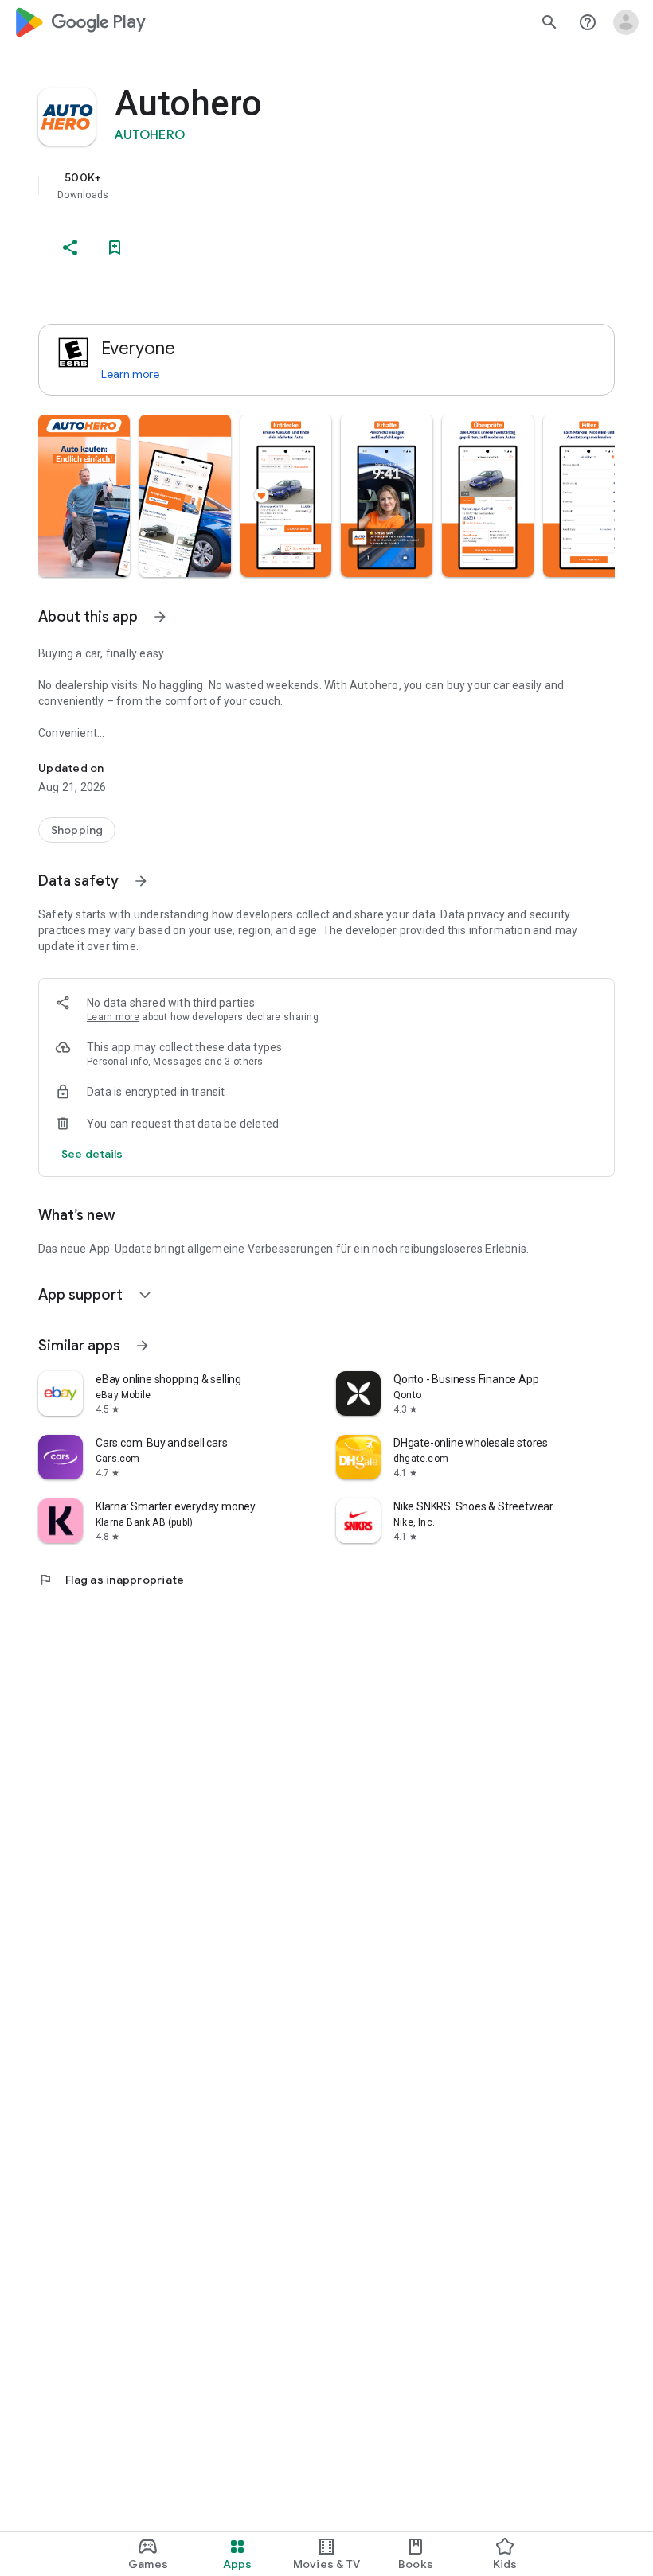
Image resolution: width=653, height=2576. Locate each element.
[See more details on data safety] (92, 1154)
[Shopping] (77, 830)
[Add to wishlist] (115, 247)
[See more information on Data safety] (141, 881)
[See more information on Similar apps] (143, 1346)
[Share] (70, 247)
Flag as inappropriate (111, 1580)
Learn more (130, 374)
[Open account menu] (626, 22)
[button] (84, 496)
